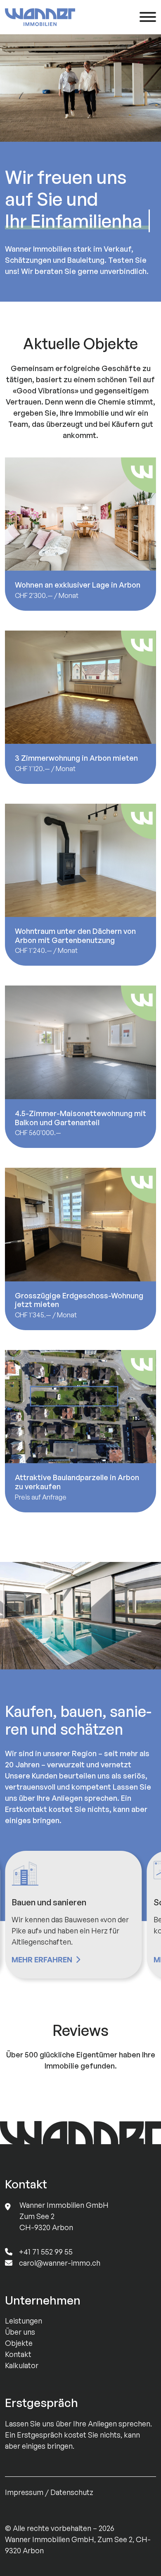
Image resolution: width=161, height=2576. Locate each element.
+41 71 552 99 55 (46, 2252)
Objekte (19, 2343)
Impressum (24, 2492)
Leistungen (24, 2321)
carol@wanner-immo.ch (60, 2263)
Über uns (20, 2332)
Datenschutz (72, 2492)
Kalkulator (22, 2365)
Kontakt (18, 2354)
